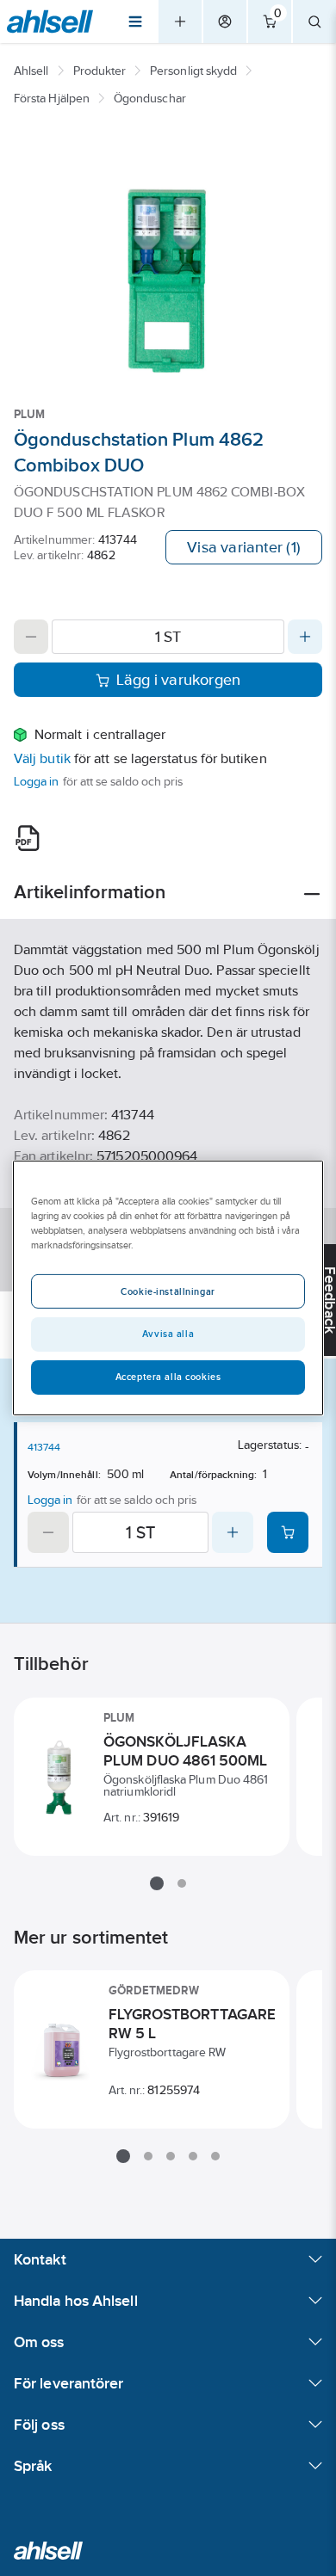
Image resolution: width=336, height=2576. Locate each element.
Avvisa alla (168, 1334)
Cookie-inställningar (168, 1291)
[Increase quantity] (305, 637)
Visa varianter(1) (244, 547)
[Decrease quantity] (31, 637)
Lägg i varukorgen (179, 680)
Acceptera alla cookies (168, 1377)
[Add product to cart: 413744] (288, 1532)
